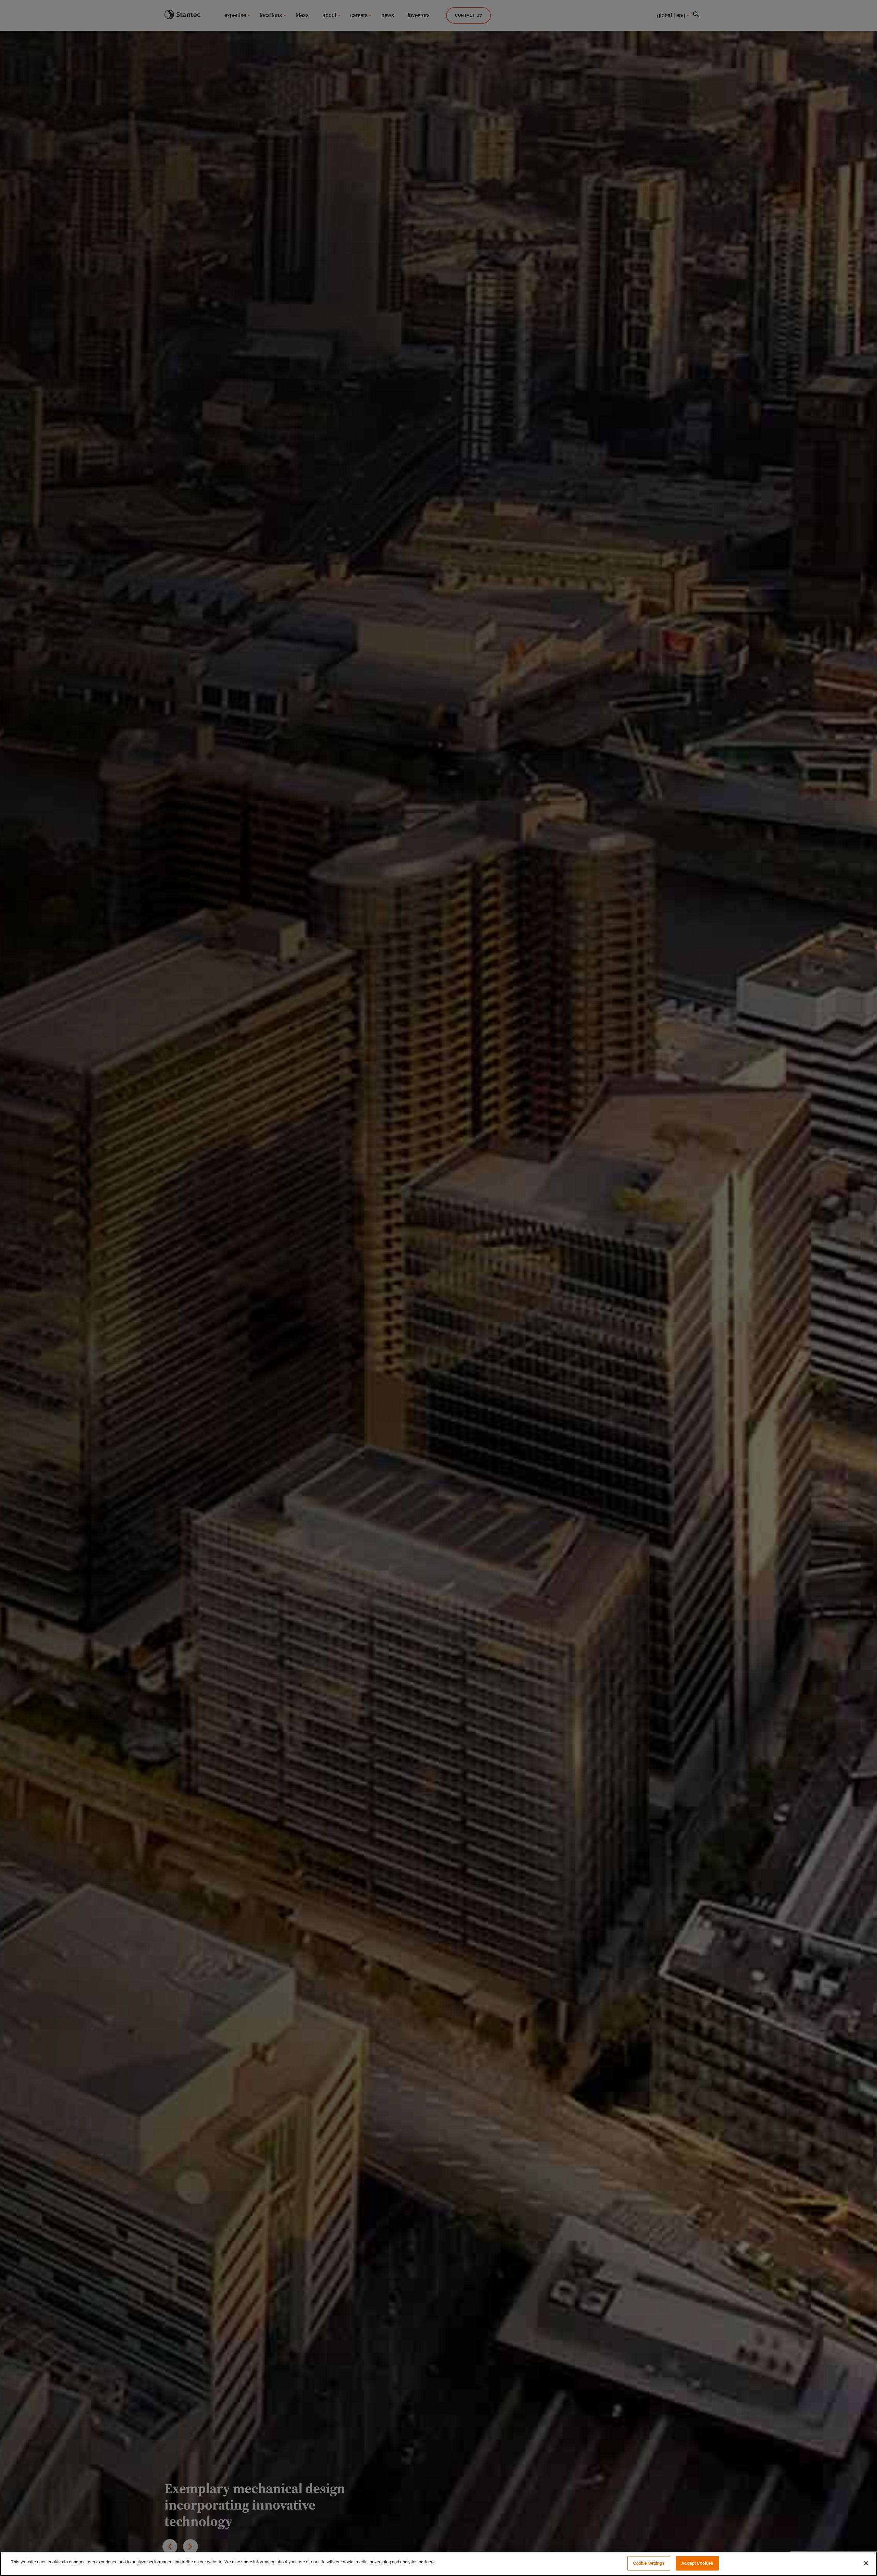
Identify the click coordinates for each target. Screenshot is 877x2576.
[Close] (866, 2563)
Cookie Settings (649, 2563)
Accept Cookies (697, 2563)
